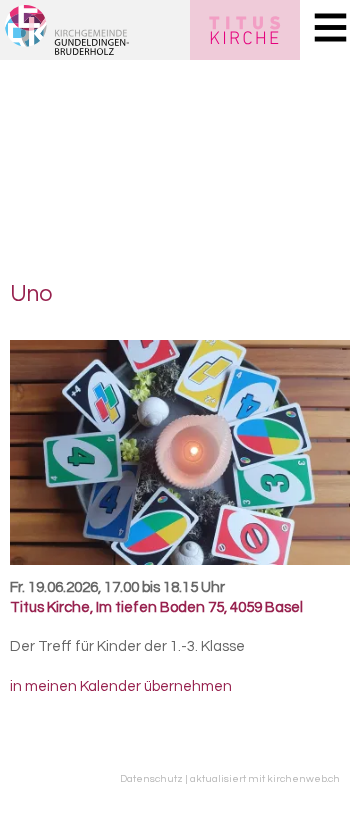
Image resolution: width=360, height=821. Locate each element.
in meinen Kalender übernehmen (121, 686)
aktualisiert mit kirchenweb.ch (265, 778)
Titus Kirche (156, 607)
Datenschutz (151, 778)
